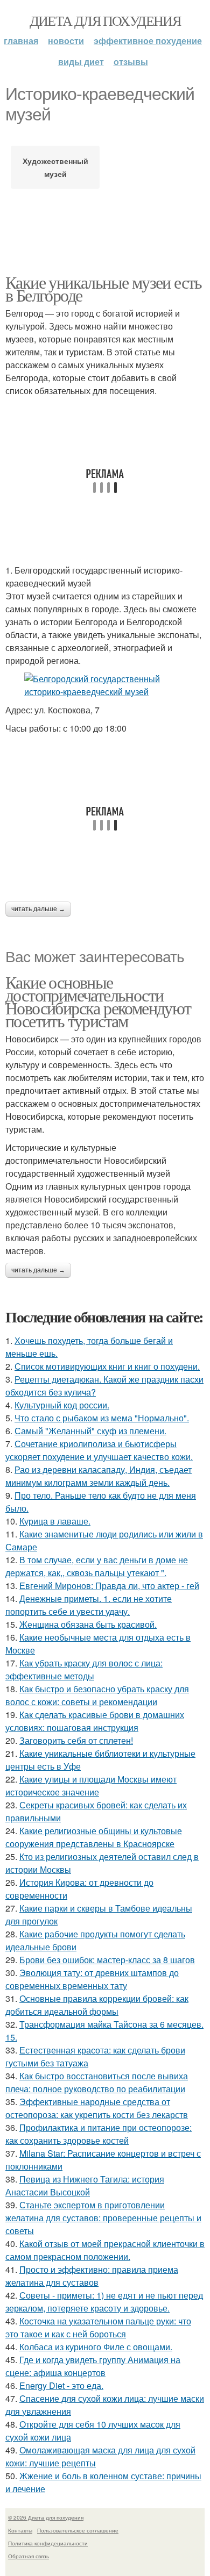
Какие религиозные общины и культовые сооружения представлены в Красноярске (94, 1837)
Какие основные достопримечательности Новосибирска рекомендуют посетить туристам (98, 1001)
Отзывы (131, 62)
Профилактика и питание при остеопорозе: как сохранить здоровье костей (99, 2134)
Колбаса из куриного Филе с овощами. (96, 2347)
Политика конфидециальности (48, 2543)
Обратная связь (29, 2556)
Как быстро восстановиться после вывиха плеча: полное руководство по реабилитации (97, 2082)
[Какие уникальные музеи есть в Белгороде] (105, 685)
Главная (21, 41)
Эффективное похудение (148, 41)
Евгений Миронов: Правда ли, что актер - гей (109, 1586)
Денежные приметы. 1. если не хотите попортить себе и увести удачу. (89, 1605)
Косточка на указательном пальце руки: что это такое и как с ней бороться (98, 2327)
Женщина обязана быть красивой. (88, 1624)
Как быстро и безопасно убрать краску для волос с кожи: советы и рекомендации (97, 1695)
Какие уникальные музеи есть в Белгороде (104, 288)
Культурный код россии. (62, 1405)
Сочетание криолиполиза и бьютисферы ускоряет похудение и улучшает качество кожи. (99, 1450)
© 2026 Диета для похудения (46, 2517)
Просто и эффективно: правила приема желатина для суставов (92, 2276)
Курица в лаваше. (55, 1521)
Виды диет (81, 62)
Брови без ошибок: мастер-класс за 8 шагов (107, 1960)
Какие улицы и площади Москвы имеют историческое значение (91, 1786)
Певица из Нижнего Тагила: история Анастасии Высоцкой (85, 2185)
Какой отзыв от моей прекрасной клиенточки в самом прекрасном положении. (105, 2250)
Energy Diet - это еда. (61, 2385)
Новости (66, 41)
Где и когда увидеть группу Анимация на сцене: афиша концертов (93, 2366)
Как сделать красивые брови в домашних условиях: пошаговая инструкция (95, 1721)
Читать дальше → (38, 909)
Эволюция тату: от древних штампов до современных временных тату (92, 1979)
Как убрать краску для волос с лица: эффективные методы (84, 1669)
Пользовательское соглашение (78, 2530)
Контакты (20, 2530)
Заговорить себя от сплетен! (76, 1740)
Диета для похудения (105, 20)
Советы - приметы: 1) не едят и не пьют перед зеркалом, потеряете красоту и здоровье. (104, 2302)
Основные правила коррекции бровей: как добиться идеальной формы (97, 2005)
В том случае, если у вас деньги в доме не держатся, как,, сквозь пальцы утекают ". (97, 1566)
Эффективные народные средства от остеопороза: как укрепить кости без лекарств (97, 2108)
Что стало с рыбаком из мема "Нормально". (102, 1418)
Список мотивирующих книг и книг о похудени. (107, 1366)
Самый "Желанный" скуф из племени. (90, 1431)
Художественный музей (55, 167)
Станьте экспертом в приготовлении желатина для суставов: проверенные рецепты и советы (103, 2218)
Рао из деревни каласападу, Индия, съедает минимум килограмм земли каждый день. (99, 1476)
